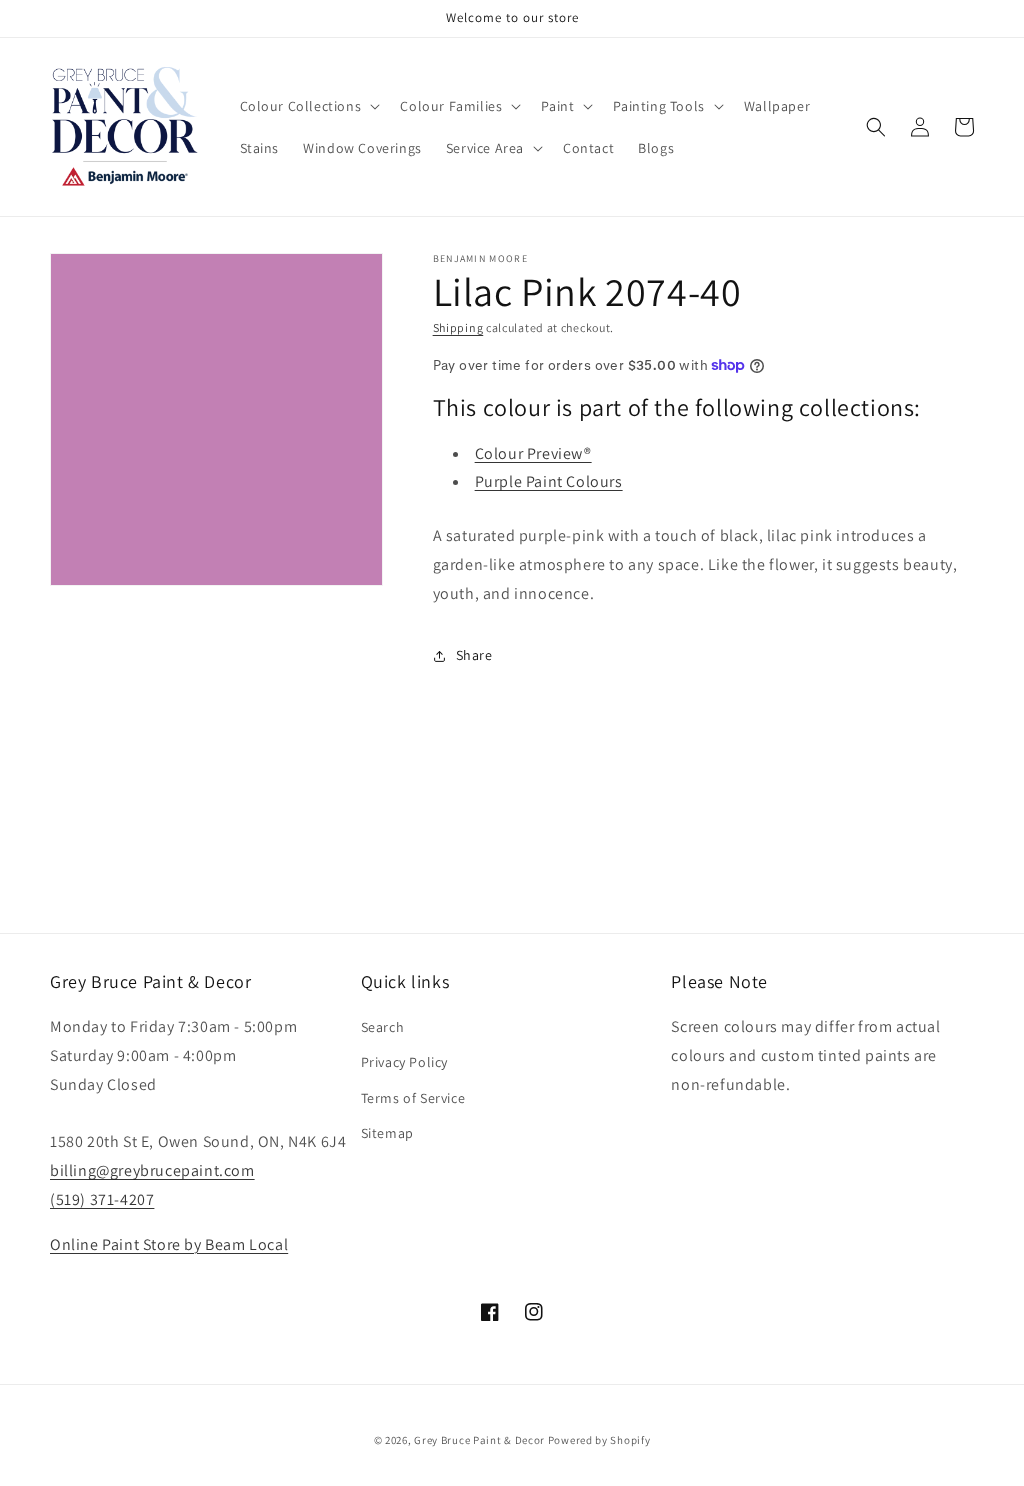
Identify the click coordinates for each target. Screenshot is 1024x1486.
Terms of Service (413, 1098)
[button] (308, 106)
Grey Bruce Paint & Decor (479, 1440)
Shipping (458, 327)
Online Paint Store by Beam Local (169, 1244)
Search (383, 1027)
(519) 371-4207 (102, 1199)
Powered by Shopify (599, 1440)
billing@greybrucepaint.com (152, 1170)
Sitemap (387, 1133)
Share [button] (474, 655)
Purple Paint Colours (549, 481)
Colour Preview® (533, 453)
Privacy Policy (404, 1062)
